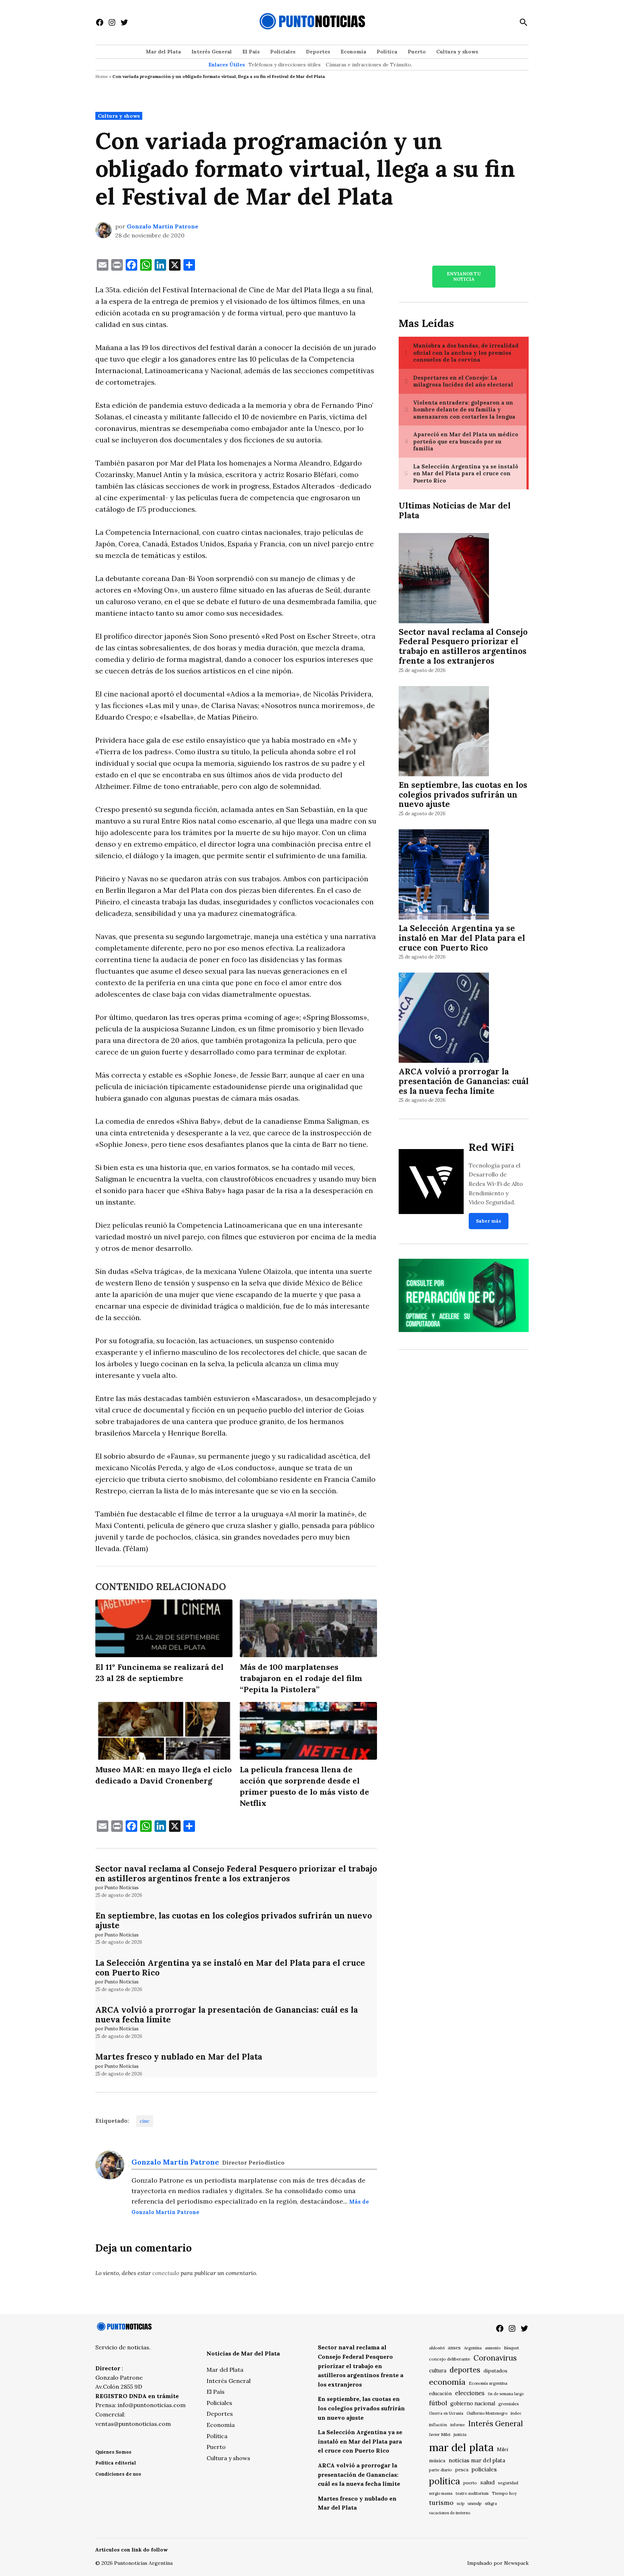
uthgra (491, 2503)
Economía (353, 52)
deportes (465, 2370)
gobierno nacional (473, 2403)
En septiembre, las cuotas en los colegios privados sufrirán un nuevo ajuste (234, 1920)
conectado (166, 2273)
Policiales (283, 52)
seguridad (508, 2483)
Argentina (473, 2348)
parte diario (441, 2470)
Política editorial (116, 2463)
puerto (470, 2483)
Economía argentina (488, 2383)
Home (102, 76)
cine (145, 2121)
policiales (484, 2469)
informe (458, 2425)
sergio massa (441, 2493)
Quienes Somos (113, 2452)
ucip (461, 2503)
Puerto (417, 52)
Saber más (489, 1221)
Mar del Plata (163, 52)
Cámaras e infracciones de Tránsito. (369, 65)
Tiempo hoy (504, 2493)
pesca (462, 2470)
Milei (502, 2450)
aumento (493, 2348)
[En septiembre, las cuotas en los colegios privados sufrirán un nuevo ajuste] (444, 732)
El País (251, 52)
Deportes (318, 52)
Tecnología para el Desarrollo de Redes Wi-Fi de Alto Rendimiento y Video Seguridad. (496, 1184)
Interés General (212, 52)
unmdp (475, 2503)
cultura (438, 2370)
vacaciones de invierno (450, 2513)
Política (387, 52)
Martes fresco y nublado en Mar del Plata (179, 2057)
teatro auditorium (472, 2493)
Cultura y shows (457, 52)
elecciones (470, 2393)
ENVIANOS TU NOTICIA (464, 276)
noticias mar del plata (477, 2460)
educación (440, 2394)
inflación (438, 2425)
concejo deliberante (450, 2359)
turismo (441, 2503)
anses (454, 2348)
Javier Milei (440, 2435)
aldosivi (437, 2348)
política (445, 2481)
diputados (495, 2371)
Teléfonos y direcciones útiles (285, 65)
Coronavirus (495, 2358)
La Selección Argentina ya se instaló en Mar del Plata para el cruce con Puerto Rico (230, 1968)
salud (487, 2482)
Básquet (511, 2348)
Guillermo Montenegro (487, 2413)
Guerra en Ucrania (446, 2413)
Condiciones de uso (118, 2474)
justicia (460, 2435)
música (437, 2461)
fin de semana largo (506, 2394)
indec (516, 2413)
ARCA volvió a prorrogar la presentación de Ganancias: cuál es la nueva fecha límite (227, 2014)
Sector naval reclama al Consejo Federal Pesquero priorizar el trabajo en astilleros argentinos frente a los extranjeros (236, 1873)
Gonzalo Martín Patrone (162, 226)
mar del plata (461, 2447)
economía (447, 2382)
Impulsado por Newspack (498, 2563)
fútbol (438, 2403)
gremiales (509, 2404)
